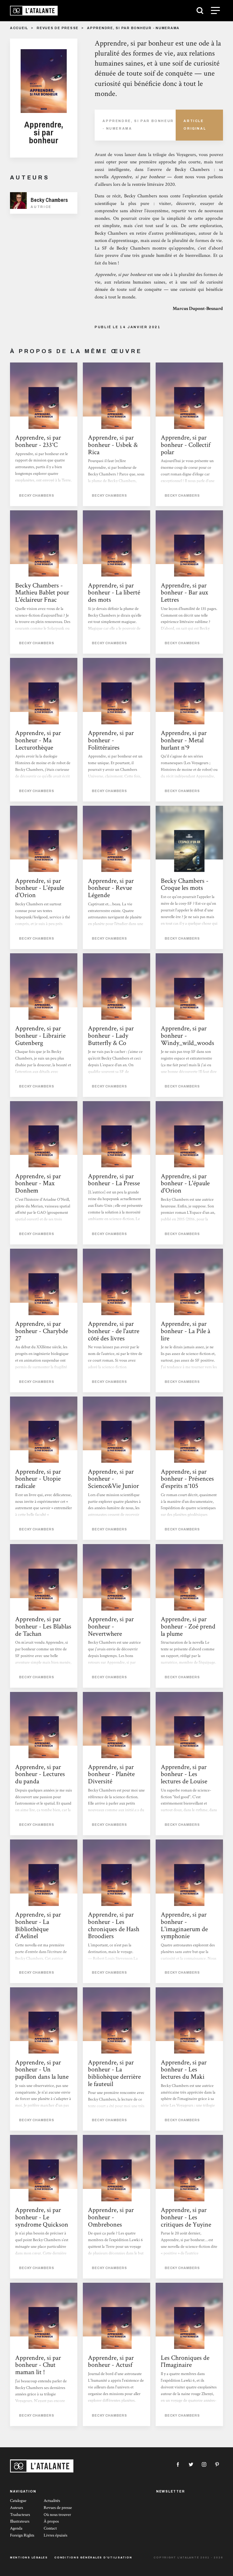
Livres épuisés (56, 2535)
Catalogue (18, 2501)
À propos (51, 2521)
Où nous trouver (57, 2515)
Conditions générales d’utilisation (93, 2557)
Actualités (52, 2501)
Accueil (19, 28)
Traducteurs (20, 2515)
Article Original (195, 125)
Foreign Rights (22, 2535)
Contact (50, 2528)
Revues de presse (58, 28)
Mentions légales (29, 2557)
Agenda (16, 2528)
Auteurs (17, 2508)
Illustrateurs (20, 2521)
